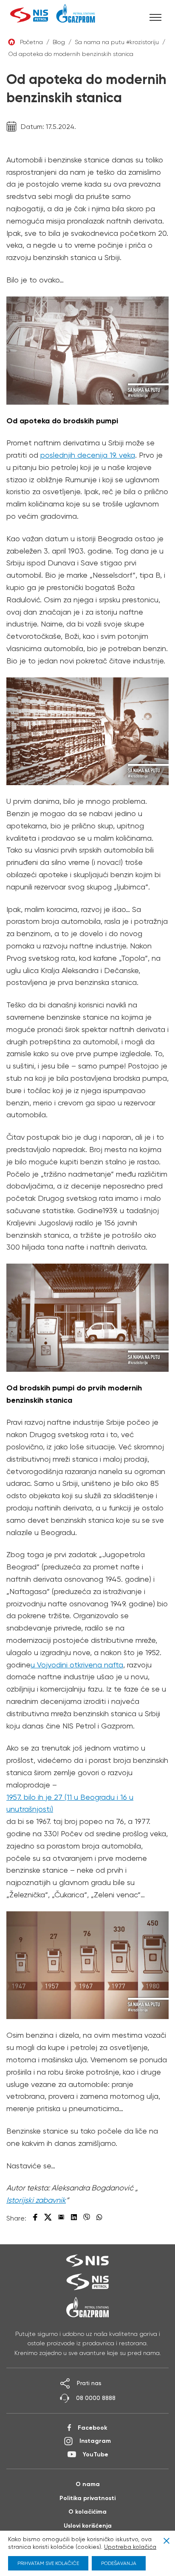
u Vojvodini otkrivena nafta (77, 1665)
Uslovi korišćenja (88, 2526)
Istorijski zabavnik (36, 2200)
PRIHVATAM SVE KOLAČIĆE (48, 2563)
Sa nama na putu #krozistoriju (117, 42)
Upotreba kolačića (130, 2547)
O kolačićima (87, 2512)
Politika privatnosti (87, 2498)
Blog (59, 42)
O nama (88, 2484)
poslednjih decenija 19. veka (88, 455)
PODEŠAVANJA (119, 2563)
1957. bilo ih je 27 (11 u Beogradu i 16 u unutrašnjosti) (70, 1803)
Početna (31, 42)
